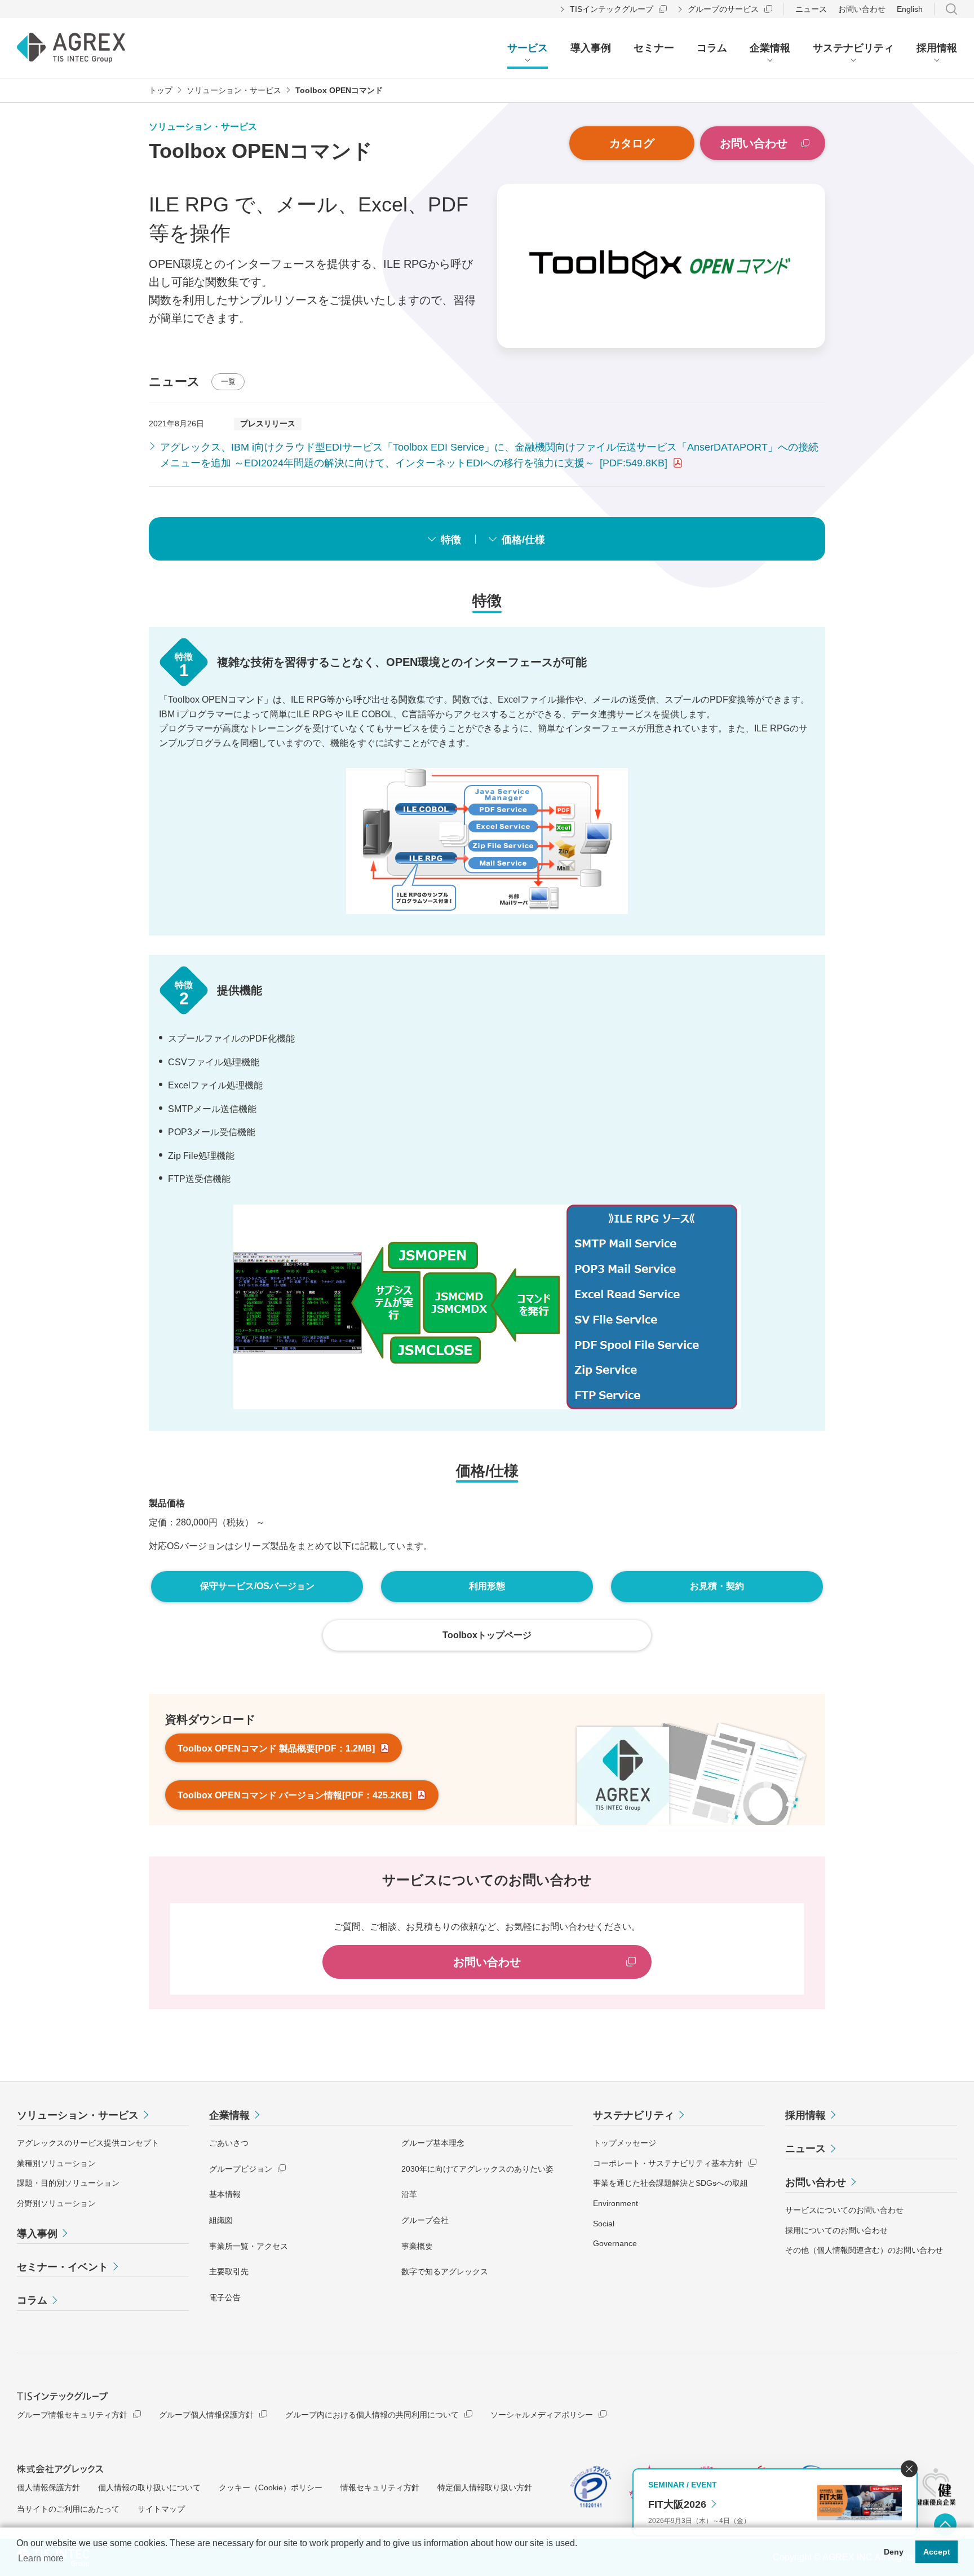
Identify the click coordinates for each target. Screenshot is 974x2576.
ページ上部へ (945, 2525)
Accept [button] (937, 2552)
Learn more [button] (41, 2558)
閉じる (909, 2469)
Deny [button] (894, 2552)
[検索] (951, 9)
